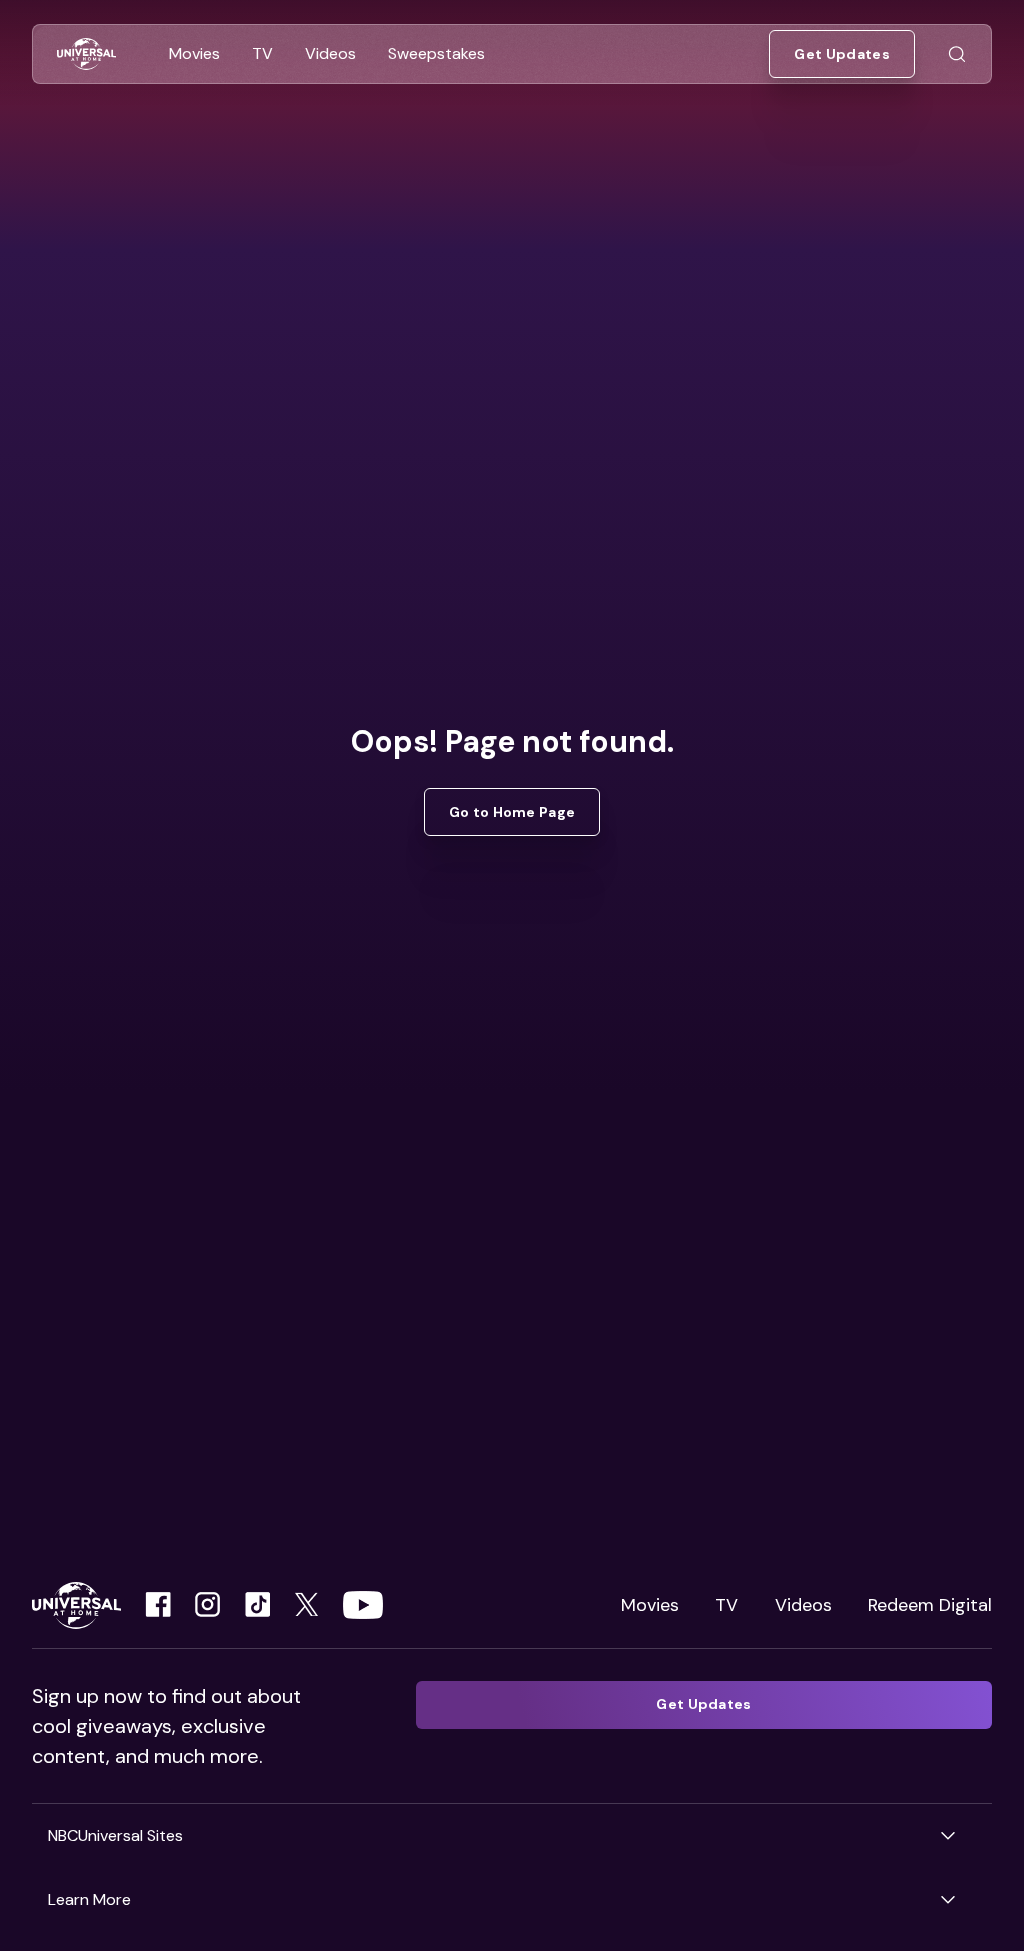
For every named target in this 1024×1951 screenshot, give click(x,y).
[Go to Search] (957, 54)
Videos (803, 1605)
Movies (650, 1605)
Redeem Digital (930, 1605)
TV (726, 1605)
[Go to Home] (86, 54)
